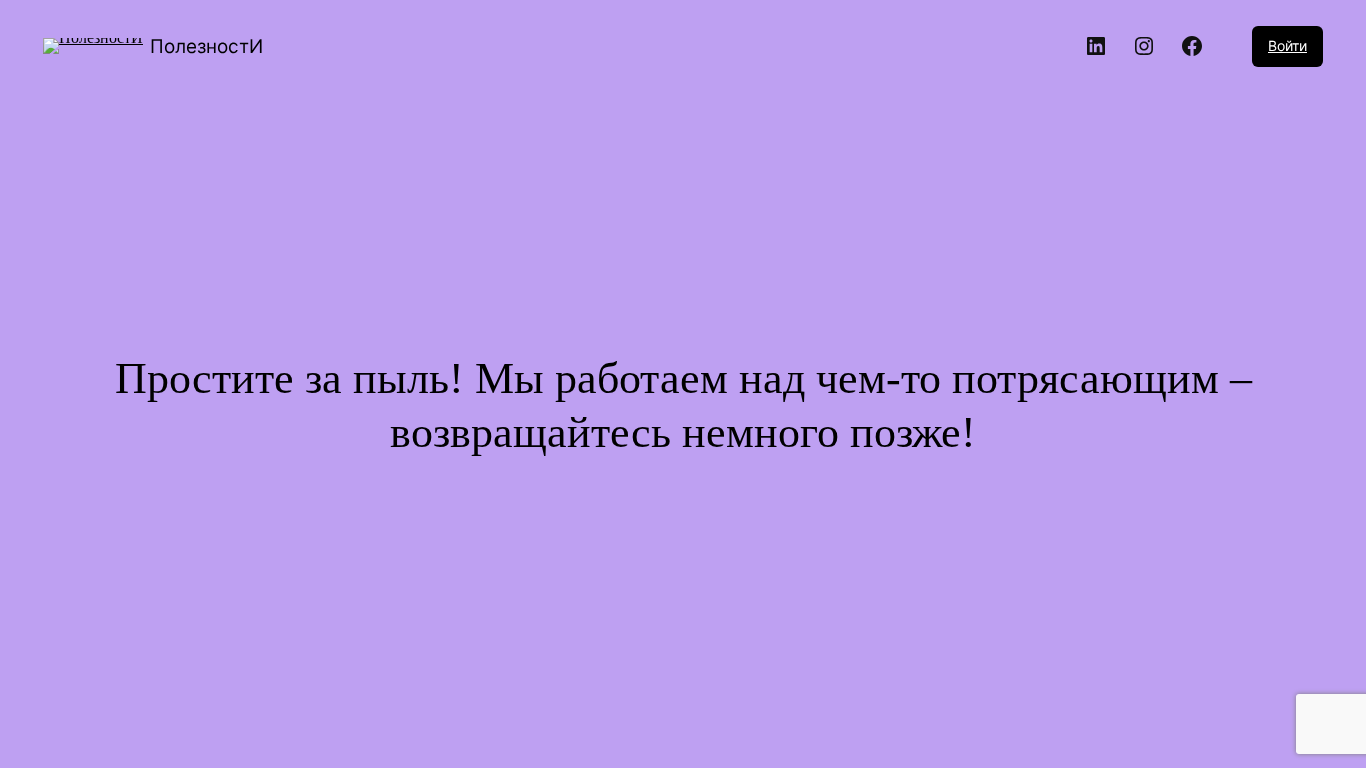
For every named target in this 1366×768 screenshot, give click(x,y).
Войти (1287, 45)
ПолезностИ (206, 46)
